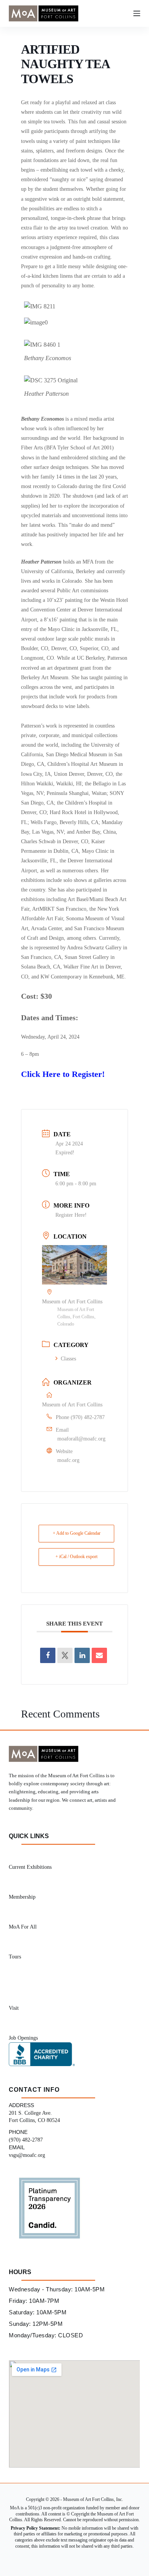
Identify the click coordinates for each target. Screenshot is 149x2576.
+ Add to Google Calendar (77, 1533)
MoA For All (23, 1927)
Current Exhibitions (30, 1867)
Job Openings (23, 2038)
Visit (14, 2008)
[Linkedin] (82, 1655)
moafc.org (68, 1460)
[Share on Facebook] (48, 1655)
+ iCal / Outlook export (76, 1557)
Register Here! (71, 1215)
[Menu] (137, 13)
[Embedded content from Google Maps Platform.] (74, 2414)
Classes (68, 1359)
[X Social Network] (65, 1655)
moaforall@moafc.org (81, 1439)
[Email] (99, 1655)
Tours (15, 1957)
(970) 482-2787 (88, 1417)
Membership (22, 1897)
